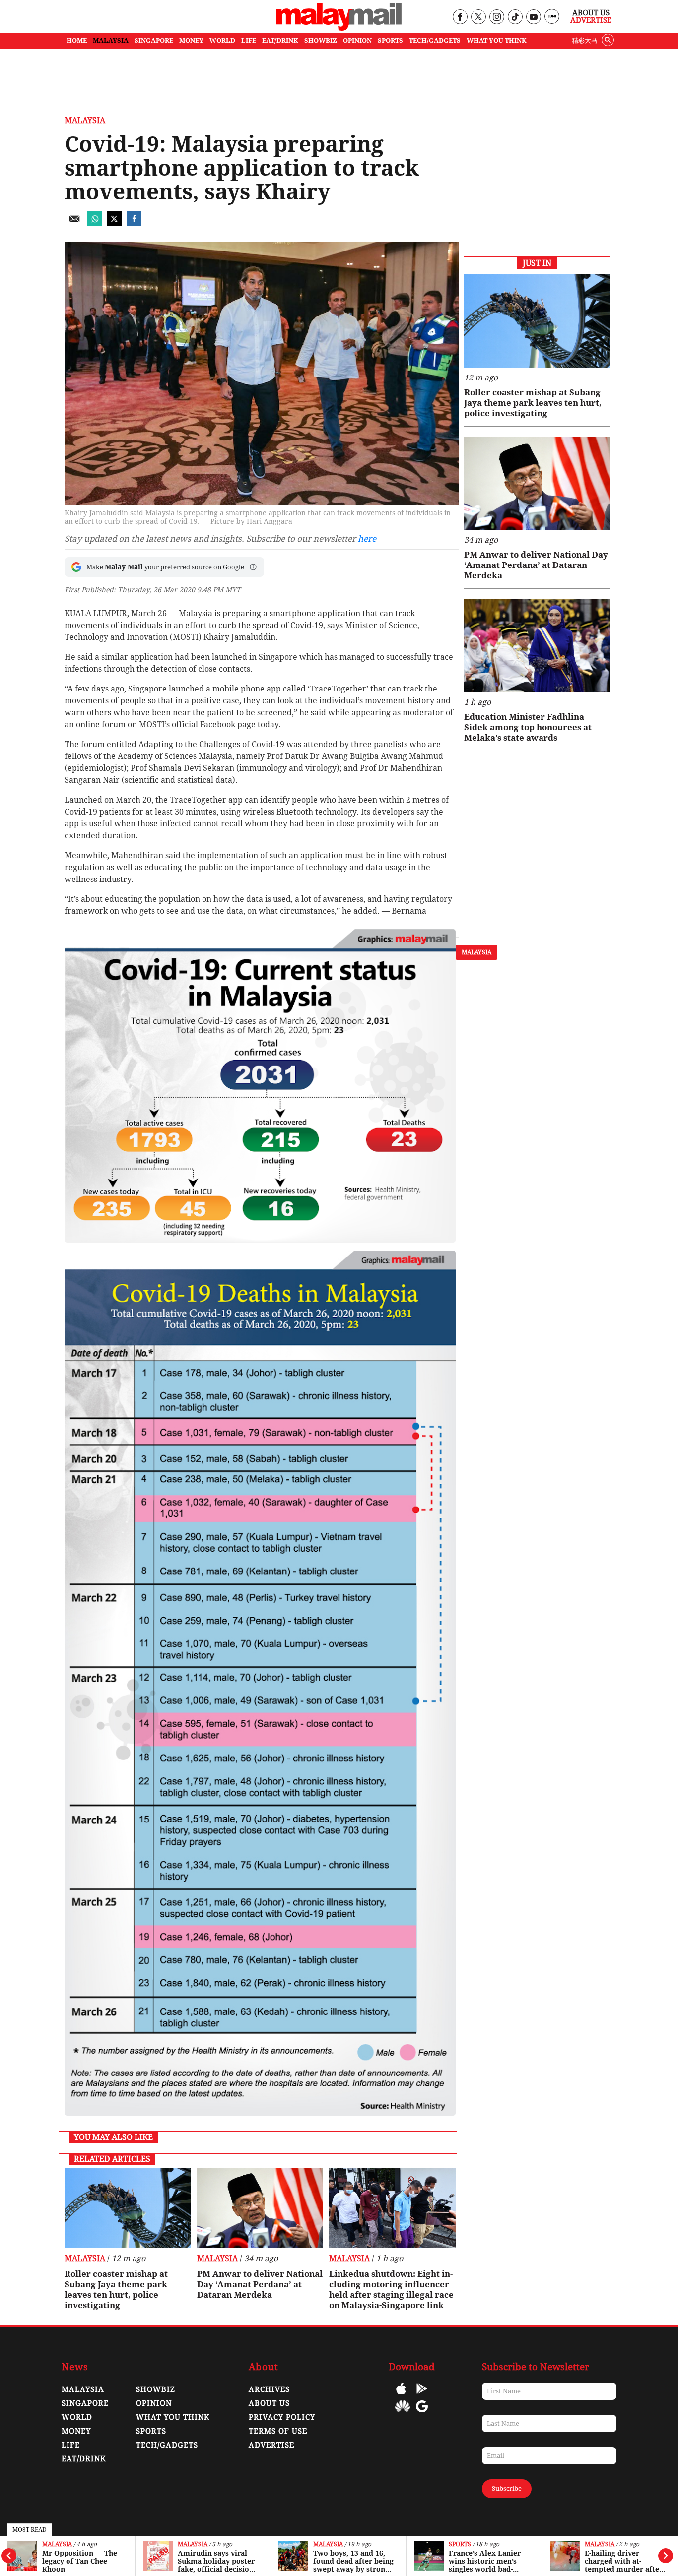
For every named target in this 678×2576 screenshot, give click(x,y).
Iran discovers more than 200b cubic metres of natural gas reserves (620, 2561)
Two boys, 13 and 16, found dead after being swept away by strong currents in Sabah (218, 2561)
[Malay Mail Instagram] (497, 18)
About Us (591, 13)
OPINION (357, 40)
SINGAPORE (154, 40)
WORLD (222, 40)
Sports (324, 2545)
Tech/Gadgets (167, 2445)
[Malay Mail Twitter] (478, 18)
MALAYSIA (111, 40)
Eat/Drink (84, 2459)
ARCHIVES (269, 2389)
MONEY (191, 40)
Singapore (85, 2403)
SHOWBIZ (321, 40)
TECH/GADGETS (435, 40)
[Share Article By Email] (74, 223)
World (596, 2545)
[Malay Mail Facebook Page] (460, 18)
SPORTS (390, 40)
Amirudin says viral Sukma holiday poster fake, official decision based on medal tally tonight (81, 2561)
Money (76, 2431)
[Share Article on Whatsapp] (94, 223)
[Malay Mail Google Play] (422, 2396)
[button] (253, 567)
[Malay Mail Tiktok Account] (515, 18)
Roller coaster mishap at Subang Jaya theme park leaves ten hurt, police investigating (116, 2290)
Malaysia (57, 2545)
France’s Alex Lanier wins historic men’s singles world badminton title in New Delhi (349, 2561)
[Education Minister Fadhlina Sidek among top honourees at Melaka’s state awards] (537, 646)
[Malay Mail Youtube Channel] (533, 18)
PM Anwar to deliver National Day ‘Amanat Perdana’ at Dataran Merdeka (260, 2284)
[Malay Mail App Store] (401, 2396)
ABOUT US (269, 2403)
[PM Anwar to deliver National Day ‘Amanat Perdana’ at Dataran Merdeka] (260, 2208)
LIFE (249, 40)
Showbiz (156, 2389)
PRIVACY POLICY (282, 2417)
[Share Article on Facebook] (134, 223)
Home (77, 40)
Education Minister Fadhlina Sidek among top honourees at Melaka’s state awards (528, 727)
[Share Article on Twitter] (114, 223)
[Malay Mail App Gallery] (403, 2414)
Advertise (591, 20)
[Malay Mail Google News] (422, 2414)
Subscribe (507, 2488)
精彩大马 (585, 40)
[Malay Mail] (339, 28)
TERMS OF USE (278, 2431)
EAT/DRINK (280, 40)
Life (71, 2445)
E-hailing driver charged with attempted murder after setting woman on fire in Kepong (488, 2561)
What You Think (497, 40)
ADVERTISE (271, 2445)
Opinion (154, 2403)
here (367, 539)
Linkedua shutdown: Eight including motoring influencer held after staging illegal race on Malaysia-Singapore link (391, 2290)
